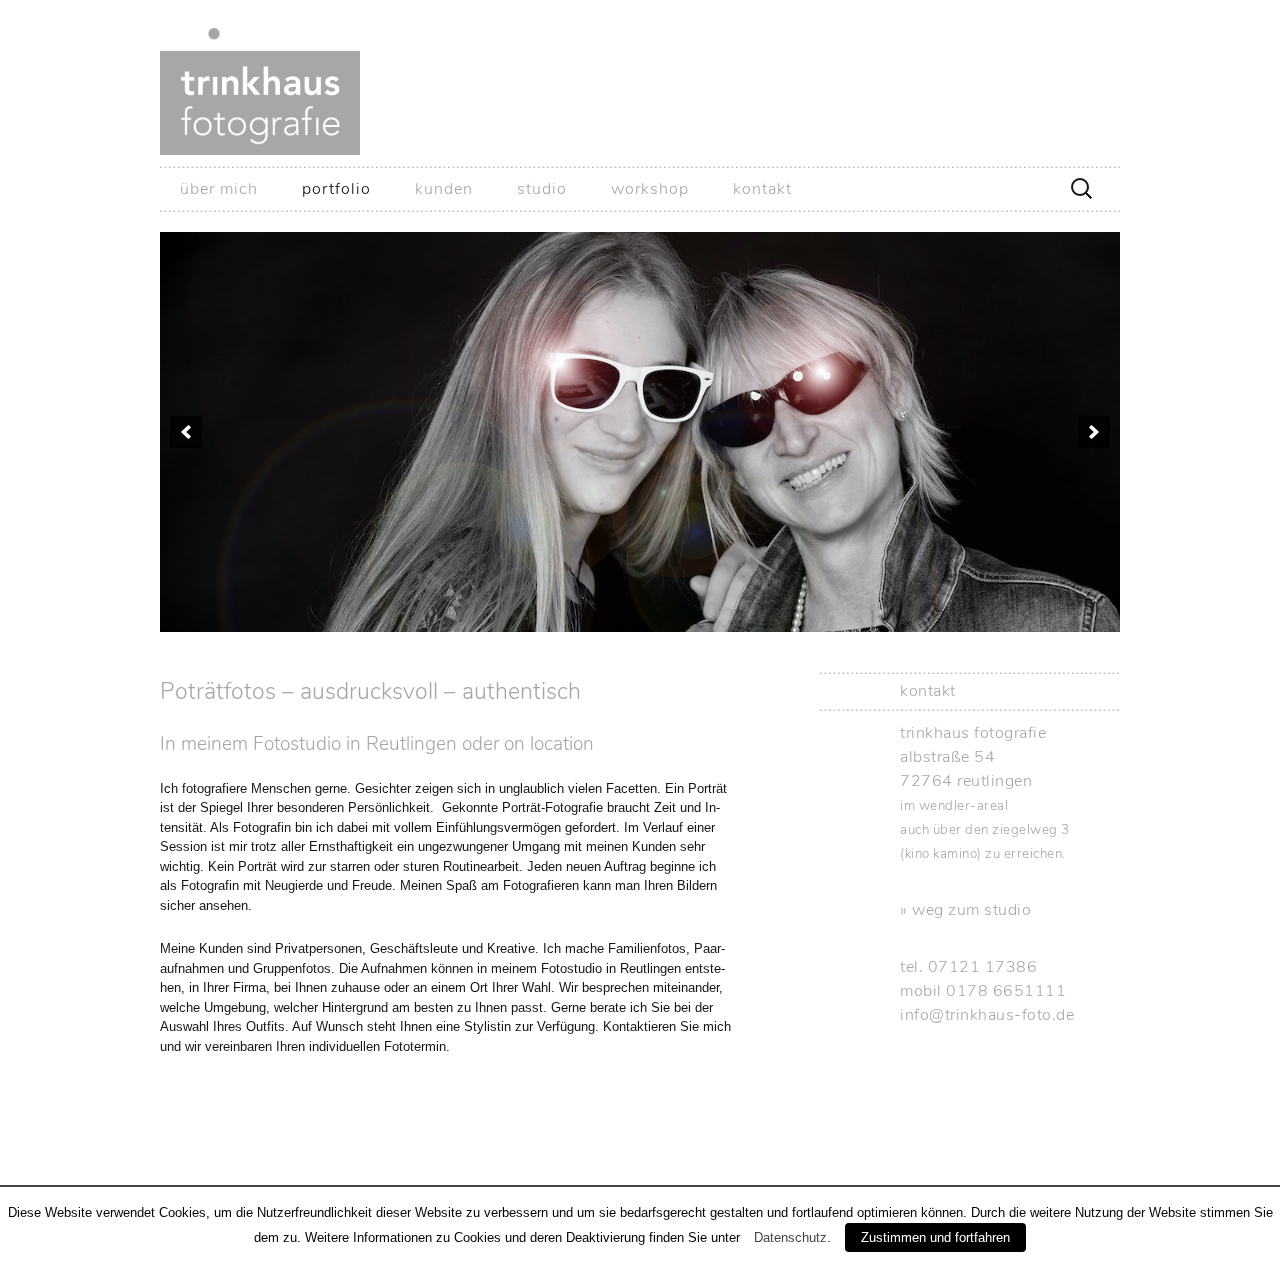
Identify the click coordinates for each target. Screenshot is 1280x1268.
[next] (1094, 432)
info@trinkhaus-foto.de (987, 1015)
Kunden (444, 189)
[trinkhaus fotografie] (640, 83)
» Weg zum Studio (965, 910)
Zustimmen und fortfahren (935, 1237)
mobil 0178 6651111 (983, 991)
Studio (542, 189)
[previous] (186, 432)
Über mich (219, 189)
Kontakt (762, 189)
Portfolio (336, 189)
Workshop (650, 189)
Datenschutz (790, 1237)
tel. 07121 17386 (968, 967)
